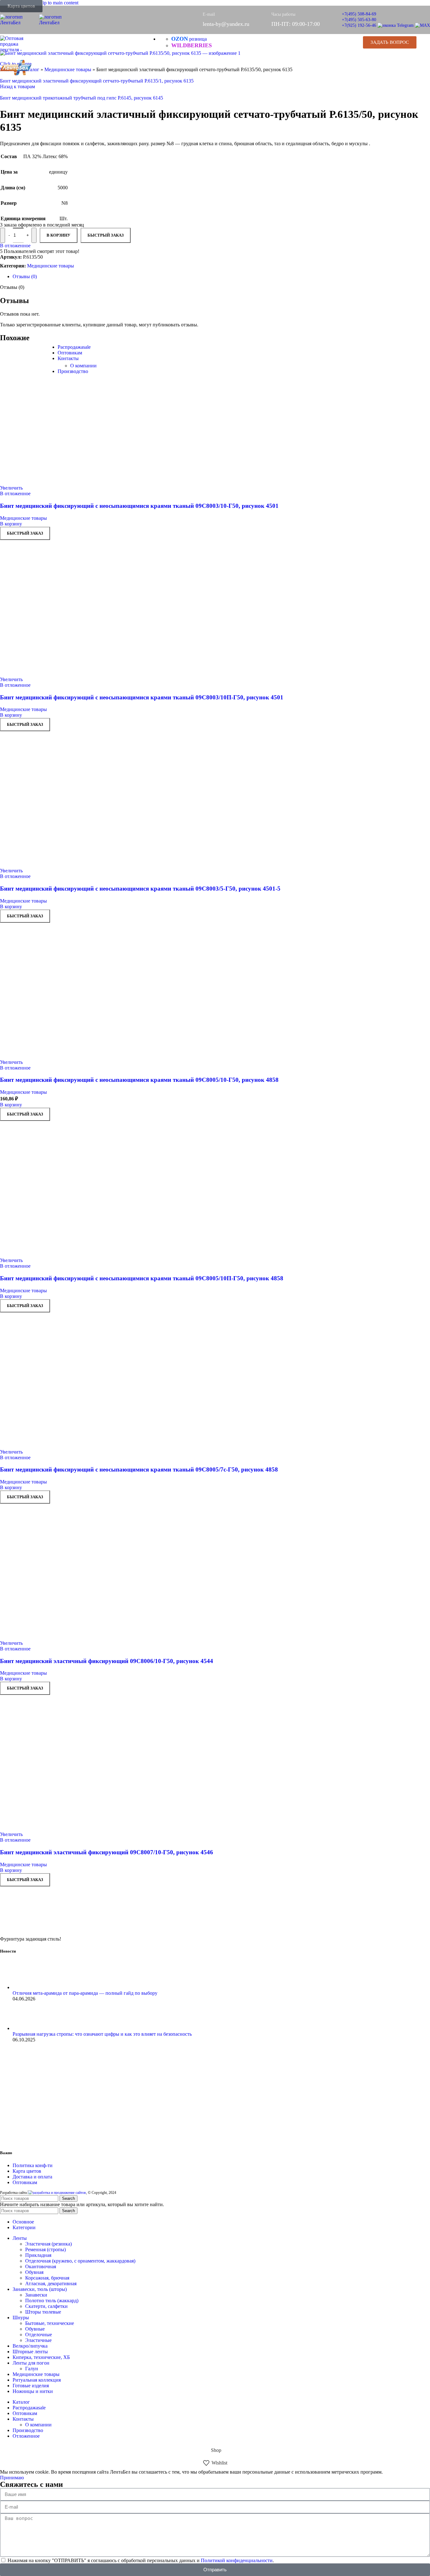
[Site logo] (20, 23)
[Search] (350, 42)
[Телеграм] (396, 25)
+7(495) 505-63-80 (359, 20)
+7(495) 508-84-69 (359, 14)
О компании (83, 366)
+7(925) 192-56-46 (359, 25)
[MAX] (422, 25)
